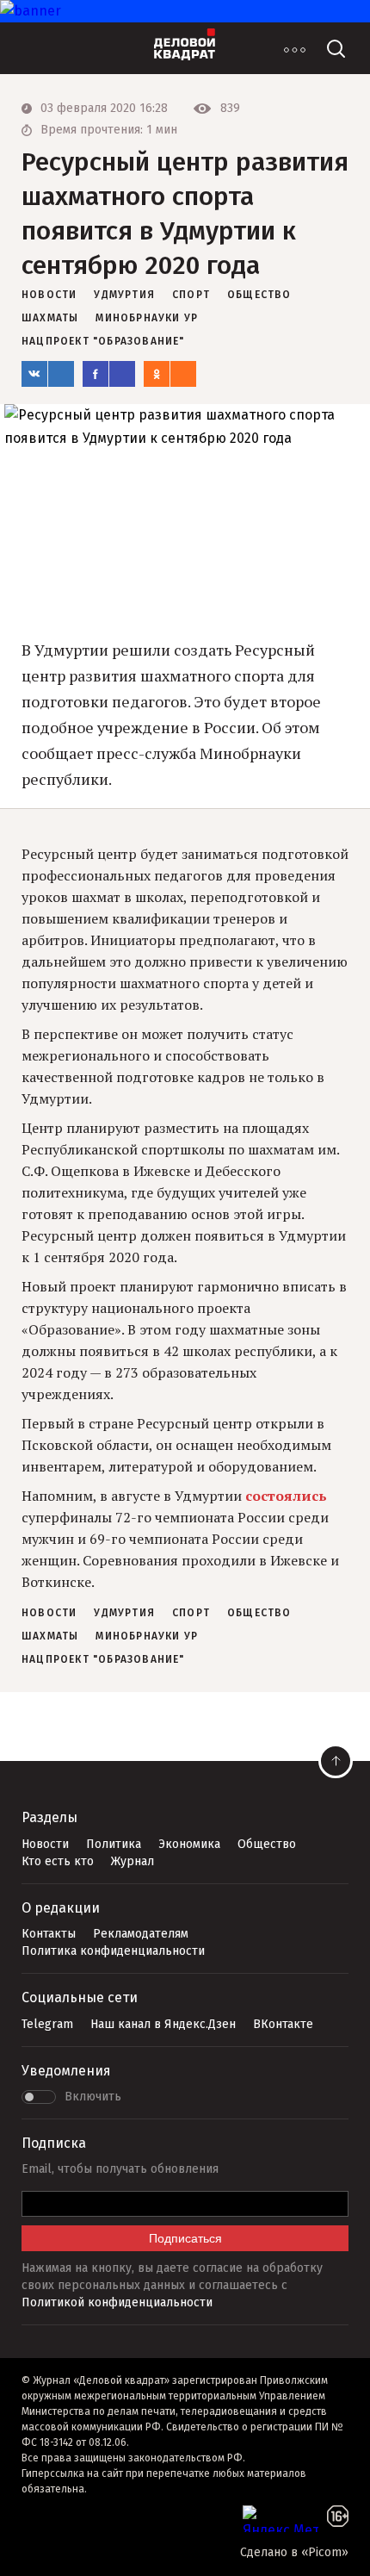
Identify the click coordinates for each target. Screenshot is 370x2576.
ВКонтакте (283, 2024)
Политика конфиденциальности (113, 1951)
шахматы (50, 318)
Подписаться (185, 2238)
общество (259, 295)
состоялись (286, 1496)
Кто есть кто (58, 1861)
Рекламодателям (141, 1934)
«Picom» (325, 2552)
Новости (45, 1844)
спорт (191, 295)
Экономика (189, 1844)
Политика (114, 1844)
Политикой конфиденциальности (117, 2302)
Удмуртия (124, 295)
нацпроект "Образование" (103, 341)
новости (49, 295)
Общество (267, 1844)
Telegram (47, 2024)
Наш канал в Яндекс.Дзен (163, 2024)
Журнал (133, 1861)
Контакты (49, 1934)
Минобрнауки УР (147, 318)
